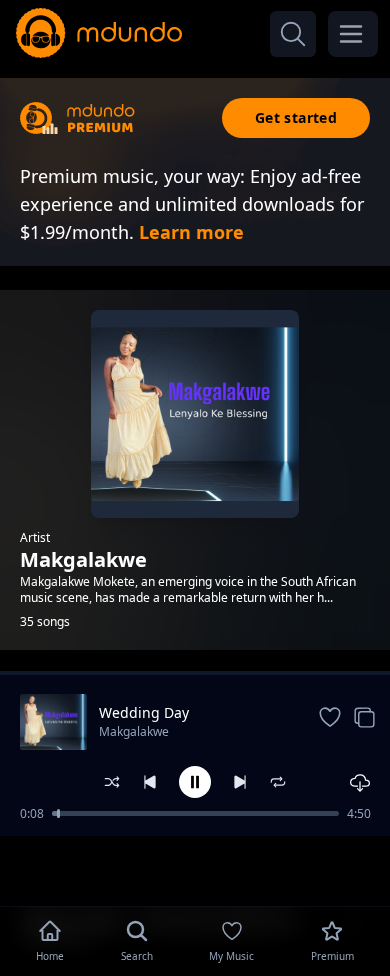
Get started (296, 117)
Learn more (191, 232)
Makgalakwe (134, 731)
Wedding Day (144, 712)
